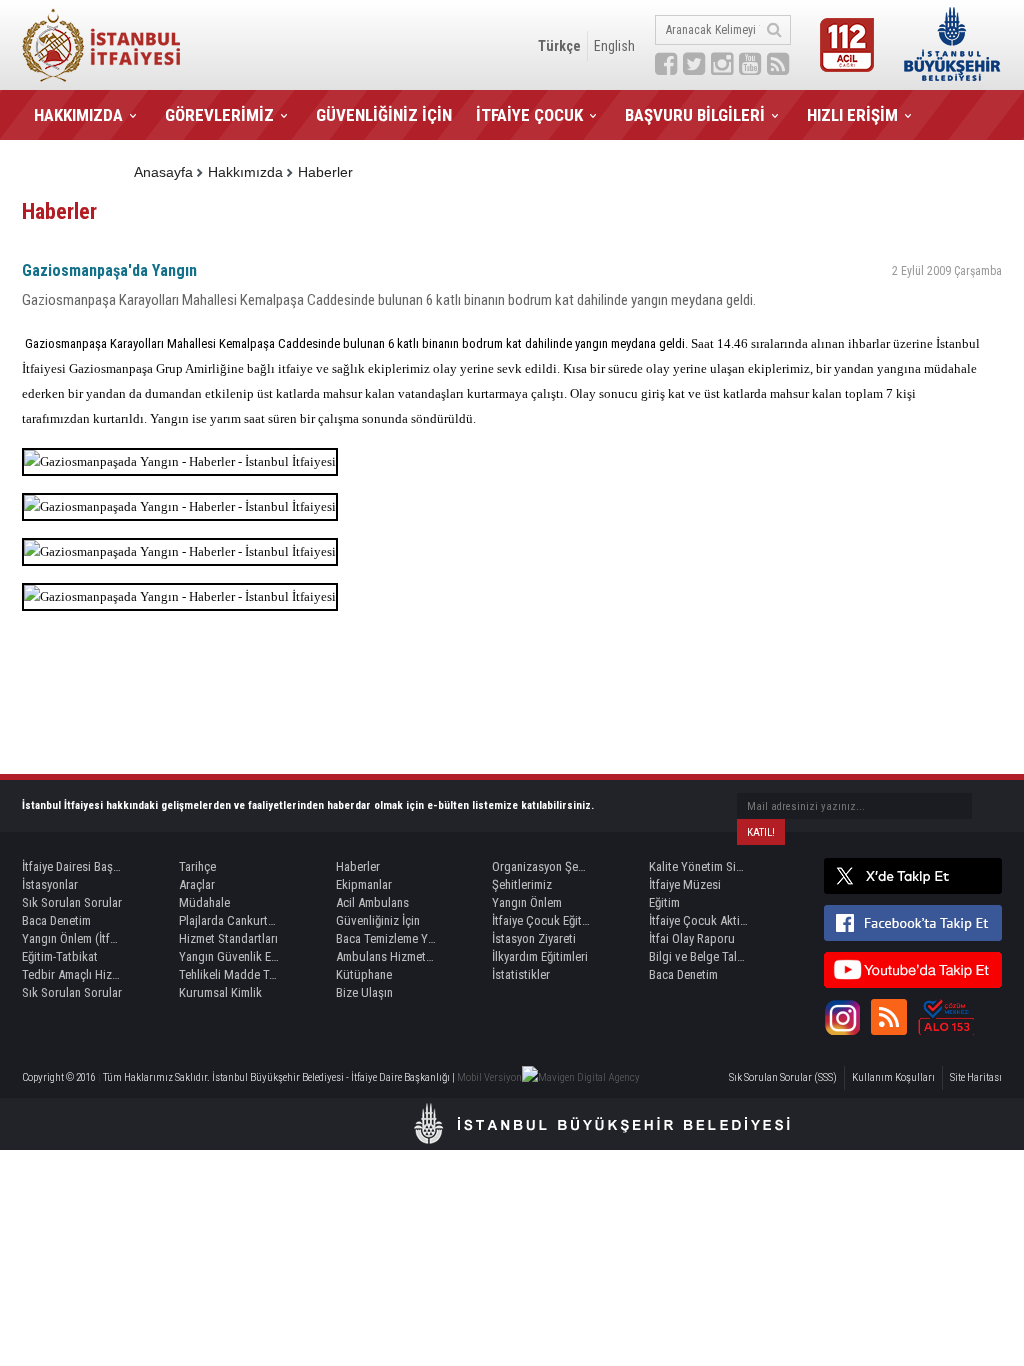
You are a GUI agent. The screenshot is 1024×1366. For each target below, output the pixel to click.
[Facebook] (913, 923)
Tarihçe (197, 866)
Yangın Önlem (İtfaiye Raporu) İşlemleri (72, 938)
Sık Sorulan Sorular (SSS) (783, 1077)
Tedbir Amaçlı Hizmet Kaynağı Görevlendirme (72, 974)
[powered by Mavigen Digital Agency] (581, 1077)
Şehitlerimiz (522, 884)
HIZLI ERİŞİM (852, 115)
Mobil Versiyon (489, 1077)
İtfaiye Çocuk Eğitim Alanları (542, 920)
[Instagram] (842, 1017)
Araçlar (197, 884)
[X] (913, 876)
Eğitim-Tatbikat (60, 956)
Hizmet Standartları (228, 938)
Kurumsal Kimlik (220, 992)
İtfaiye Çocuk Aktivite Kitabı (699, 920)
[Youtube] (913, 970)
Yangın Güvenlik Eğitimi (229, 956)
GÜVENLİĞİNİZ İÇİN (384, 115)
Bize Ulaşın (364, 992)
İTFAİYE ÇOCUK (529, 115)
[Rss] (889, 1017)
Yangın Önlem (527, 902)
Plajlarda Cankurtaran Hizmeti (229, 920)
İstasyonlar (50, 884)
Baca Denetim (56, 920)
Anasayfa (163, 172)
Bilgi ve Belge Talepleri (699, 956)
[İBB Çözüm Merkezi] (946, 1017)
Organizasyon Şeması (542, 866)
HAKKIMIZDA (78, 115)
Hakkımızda (245, 172)
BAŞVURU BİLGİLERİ (695, 115)
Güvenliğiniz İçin (378, 920)
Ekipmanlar (364, 884)
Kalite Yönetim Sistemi (699, 866)
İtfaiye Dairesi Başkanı (72, 866)
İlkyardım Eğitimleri (540, 956)
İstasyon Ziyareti (534, 938)
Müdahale (204, 902)
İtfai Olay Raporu (692, 938)
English (614, 46)
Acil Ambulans (372, 902)
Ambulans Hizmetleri (386, 956)
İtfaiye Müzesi (685, 884)
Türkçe (559, 46)
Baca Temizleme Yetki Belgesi (386, 938)
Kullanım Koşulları (893, 1077)
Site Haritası (976, 1077)
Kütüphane (364, 974)
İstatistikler (521, 974)
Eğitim (664, 902)
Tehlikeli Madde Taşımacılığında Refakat (229, 974)
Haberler (325, 172)
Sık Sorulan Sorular (72, 902)
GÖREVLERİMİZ (219, 115)
